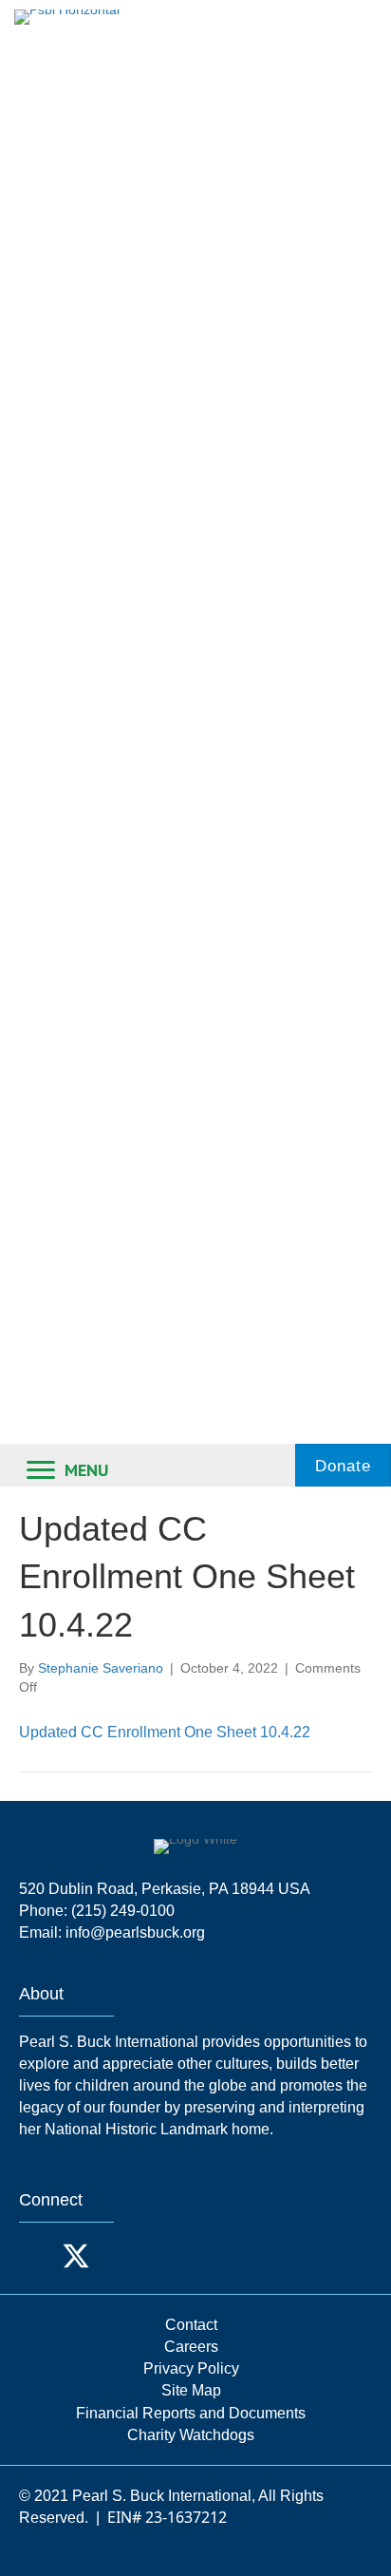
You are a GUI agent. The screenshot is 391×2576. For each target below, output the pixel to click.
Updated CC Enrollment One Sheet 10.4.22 (165, 1732)
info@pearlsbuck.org (135, 1932)
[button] (38, 2256)
